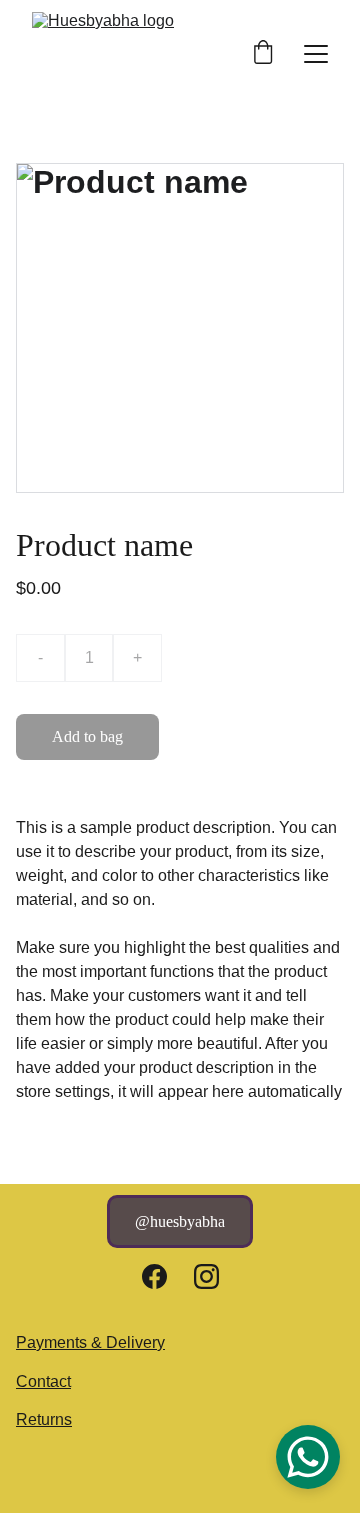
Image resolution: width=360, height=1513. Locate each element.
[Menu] (316, 54)
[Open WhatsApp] (308, 1457)
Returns (44, 1419)
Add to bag (87, 736)
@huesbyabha (180, 1221)
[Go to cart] (263, 54)
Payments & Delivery (90, 1342)
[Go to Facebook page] (154, 1276)
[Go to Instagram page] (206, 1276)
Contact (43, 1381)
